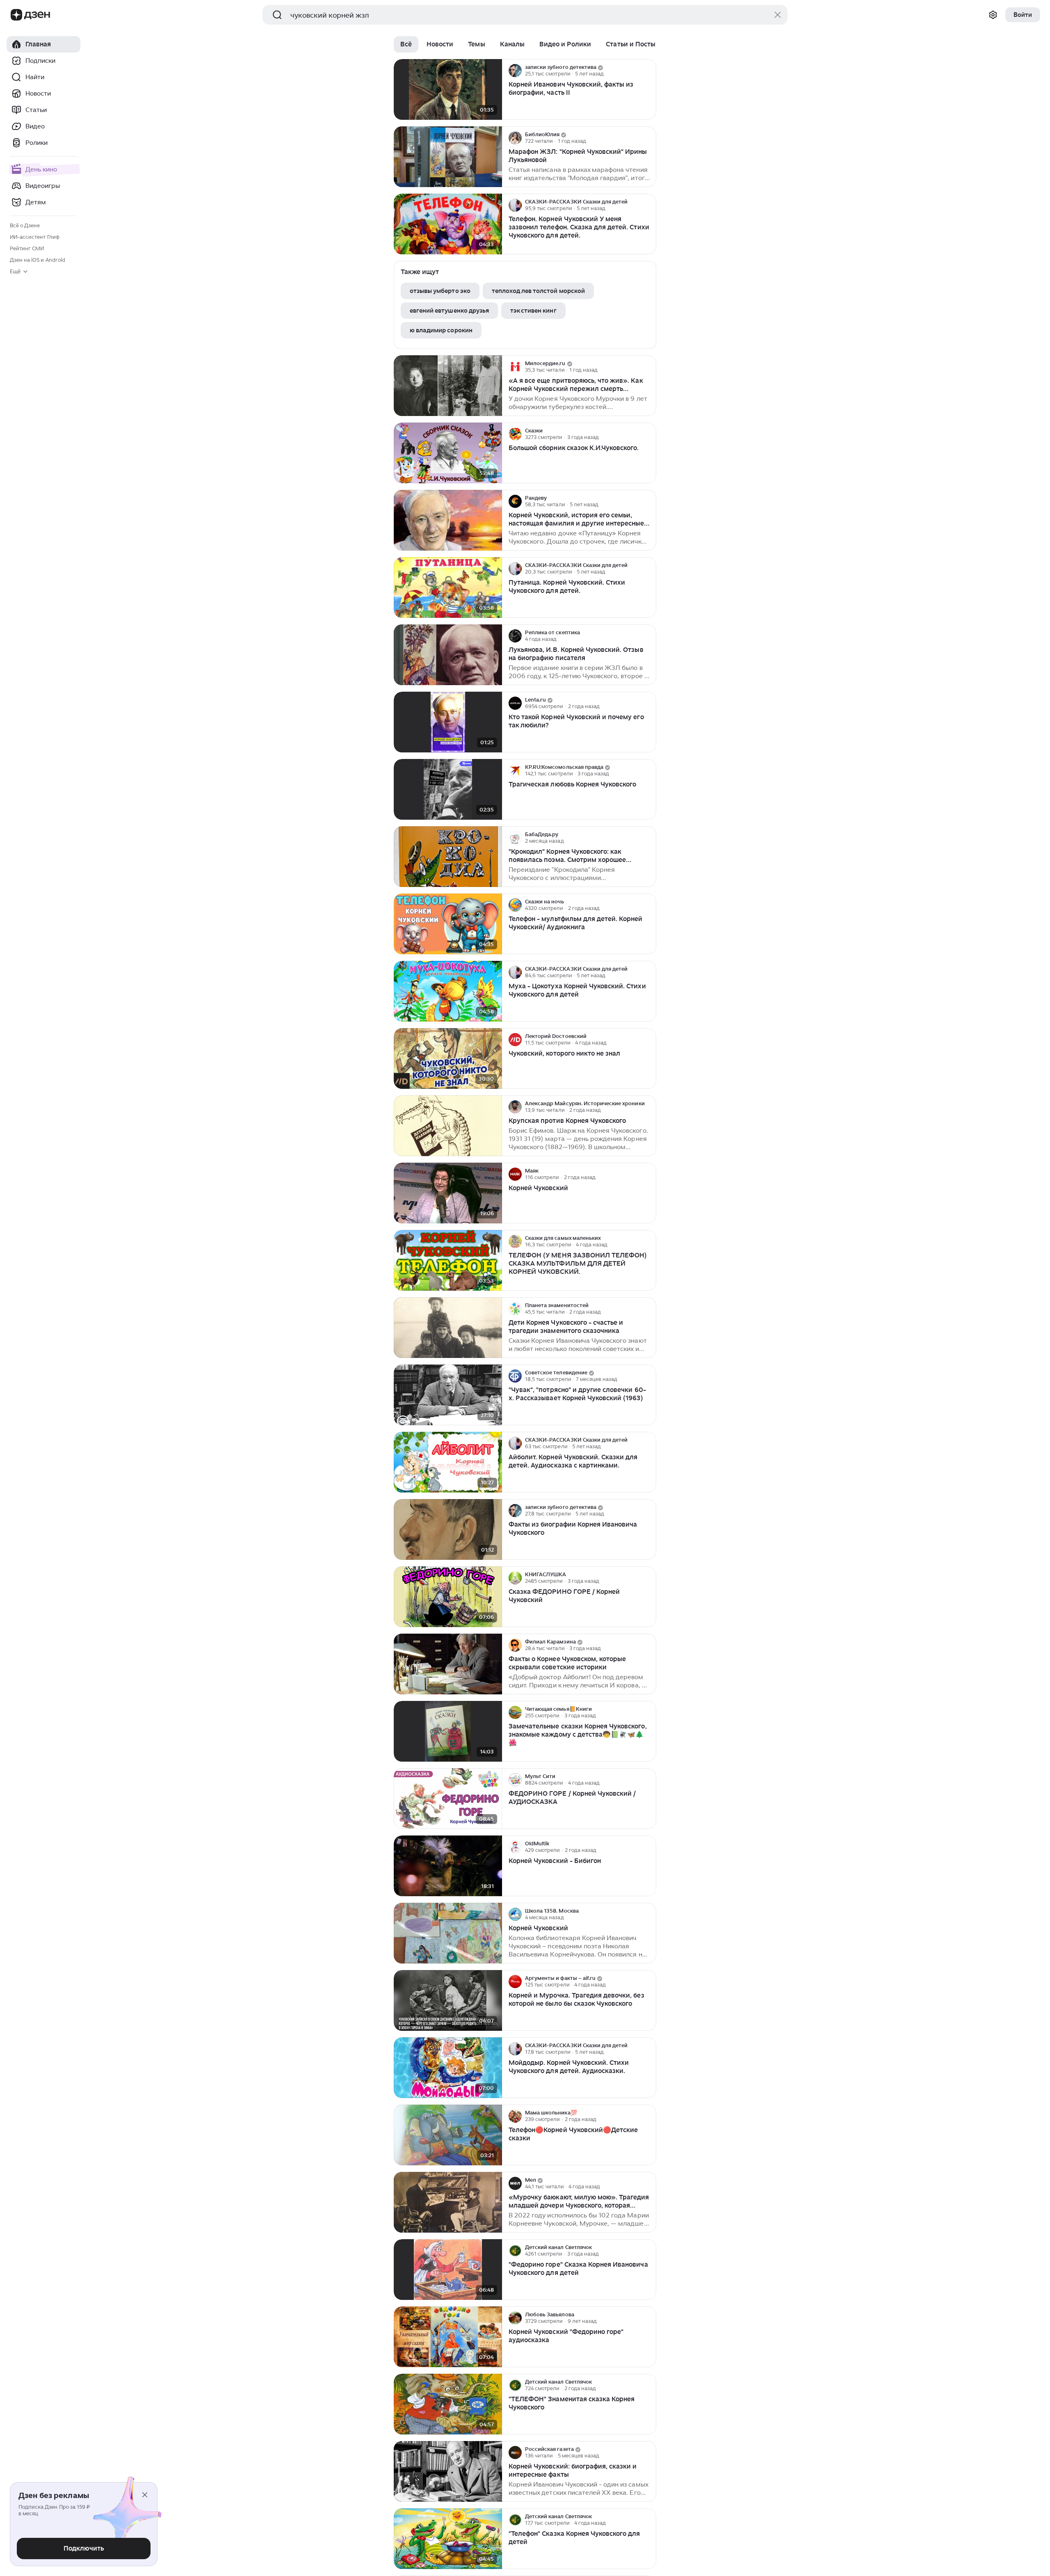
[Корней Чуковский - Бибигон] (448, 1866)
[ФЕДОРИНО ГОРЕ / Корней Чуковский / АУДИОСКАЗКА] (448, 1799)
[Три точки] (649, 71)
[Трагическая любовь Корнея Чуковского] (448, 790)
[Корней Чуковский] (448, 1193)
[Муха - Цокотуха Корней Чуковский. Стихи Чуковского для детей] (448, 991)
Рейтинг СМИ (27, 248)
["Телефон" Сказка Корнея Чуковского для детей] (448, 2539)
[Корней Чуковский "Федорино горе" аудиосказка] (448, 2337)
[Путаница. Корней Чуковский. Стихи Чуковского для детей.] (448, 588)
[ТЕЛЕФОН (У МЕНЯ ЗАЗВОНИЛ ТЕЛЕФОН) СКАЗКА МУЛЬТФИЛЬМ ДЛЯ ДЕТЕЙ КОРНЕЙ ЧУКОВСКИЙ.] (448, 1261)
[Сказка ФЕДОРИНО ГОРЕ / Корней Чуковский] (448, 1597)
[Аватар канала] (515, 71)
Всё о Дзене (25, 225)
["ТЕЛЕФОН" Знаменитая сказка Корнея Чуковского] (448, 2404)
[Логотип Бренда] (16, 15)
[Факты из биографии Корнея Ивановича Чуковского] (448, 1530)
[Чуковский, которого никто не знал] (448, 1059)
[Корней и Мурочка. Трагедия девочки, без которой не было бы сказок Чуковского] (448, 2001)
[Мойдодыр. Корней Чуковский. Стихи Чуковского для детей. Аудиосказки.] (448, 2068)
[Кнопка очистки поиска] (778, 15)
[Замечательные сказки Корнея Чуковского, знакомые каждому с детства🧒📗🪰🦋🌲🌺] (448, 1731)
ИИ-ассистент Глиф (35, 237)
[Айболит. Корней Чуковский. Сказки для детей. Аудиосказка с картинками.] (448, 1462)
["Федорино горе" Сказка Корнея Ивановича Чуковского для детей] (448, 2270)
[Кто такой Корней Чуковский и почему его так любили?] (448, 722)
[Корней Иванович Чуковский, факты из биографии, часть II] (448, 90)
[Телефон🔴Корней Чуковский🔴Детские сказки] (448, 2135)
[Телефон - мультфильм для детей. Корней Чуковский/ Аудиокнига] (448, 924)
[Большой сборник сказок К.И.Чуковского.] (448, 453)
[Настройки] (993, 15)
